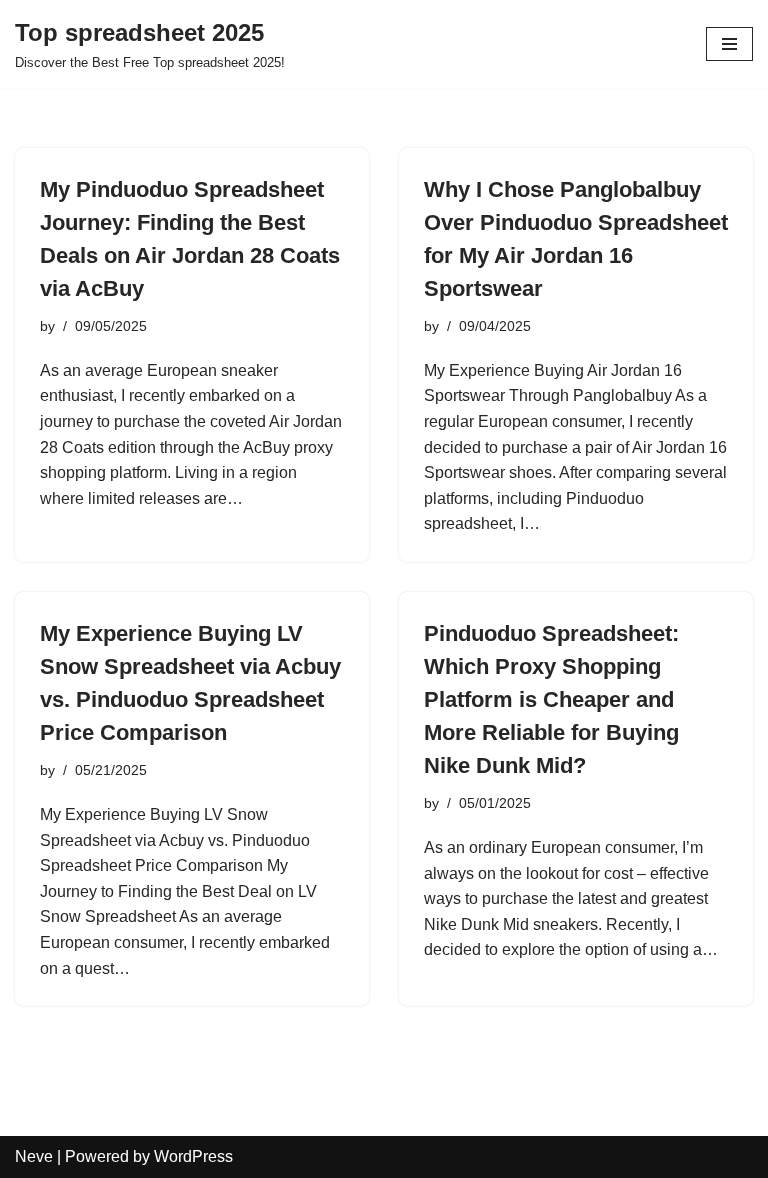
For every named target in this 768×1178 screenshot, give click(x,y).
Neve (34, 1156)
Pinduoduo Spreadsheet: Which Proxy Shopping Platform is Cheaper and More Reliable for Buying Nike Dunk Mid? (551, 699)
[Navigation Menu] (729, 44)
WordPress (193, 1156)
